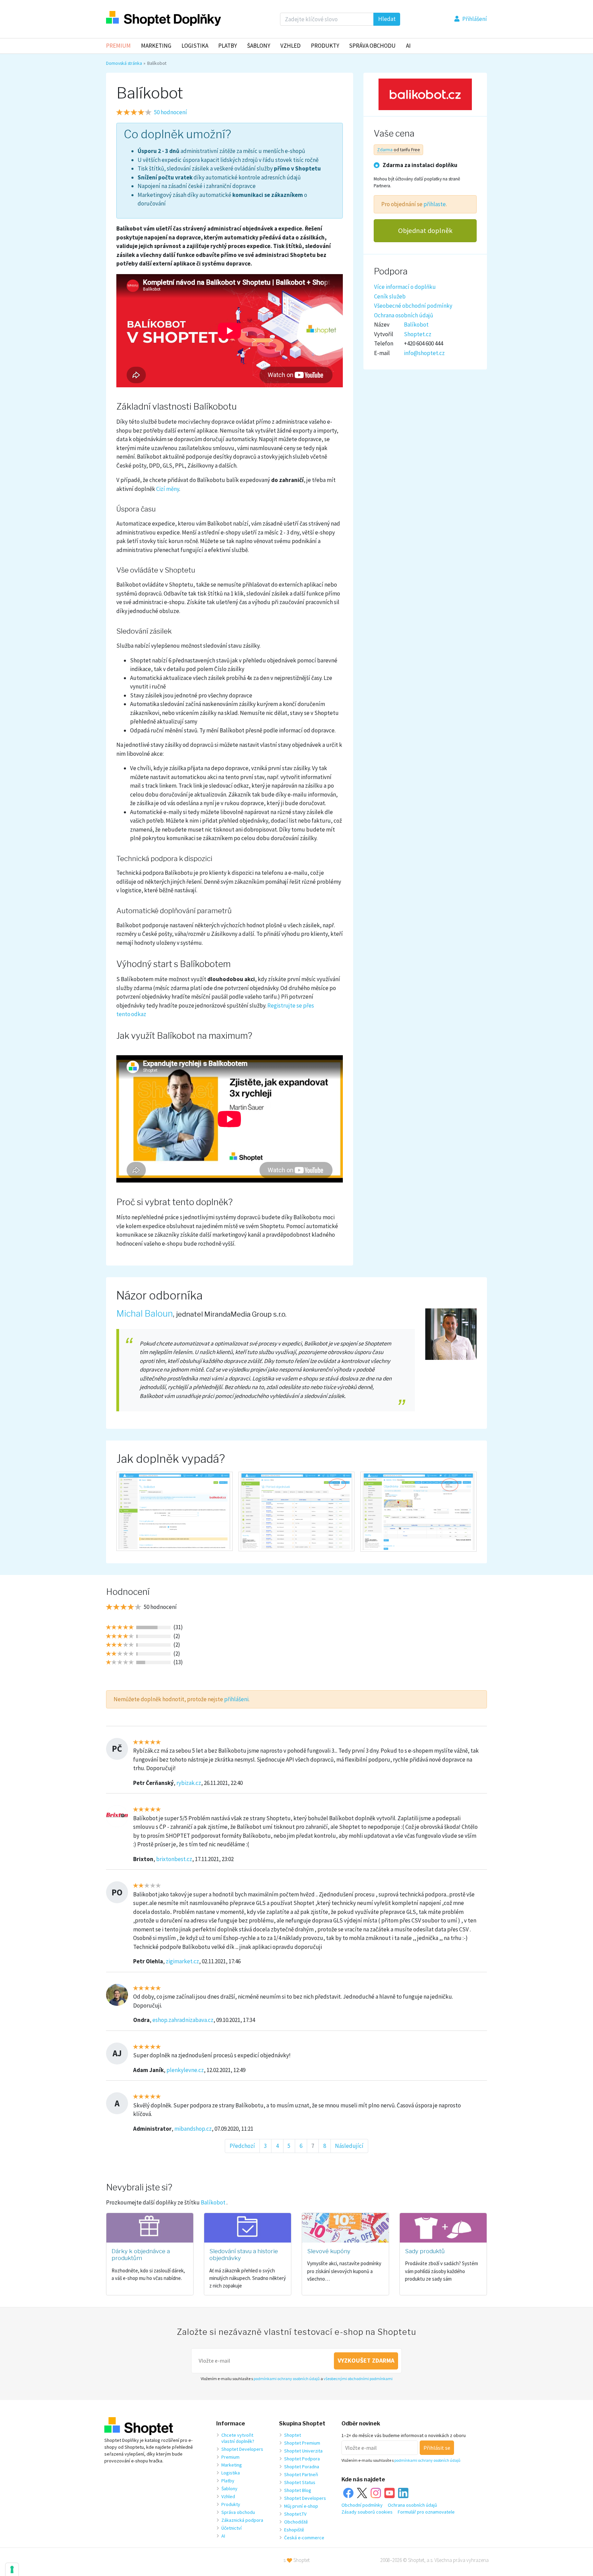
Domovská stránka (124, 63)
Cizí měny (168, 489)
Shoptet (293, 2435)
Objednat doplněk (425, 231)
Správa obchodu (238, 2512)
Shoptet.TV (295, 2514)
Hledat (387, 19)
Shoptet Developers (242, 2449)
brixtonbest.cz (174, 1859)
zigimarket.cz (182, 1961)
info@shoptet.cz (424, 353)
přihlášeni (236, 1699)
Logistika (195, 46)
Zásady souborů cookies (367, 2512)
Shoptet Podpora (302, 2459)
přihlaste (435, 204)
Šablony (259, 46)
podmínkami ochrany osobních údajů (287, 2379)
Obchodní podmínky (362, 2505)
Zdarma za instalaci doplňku (420, 165)
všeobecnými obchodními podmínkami (358, 2379)
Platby (228, 46)
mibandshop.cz (193, 2129)
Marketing (156, 46)
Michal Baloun (145, 1314)
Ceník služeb (390, 296)
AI (408, 46)
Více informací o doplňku (405, 286)
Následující (349, 2146)
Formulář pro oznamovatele (426, 2512)
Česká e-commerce (304, 2538)
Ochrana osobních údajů (404, 315)
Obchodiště (296, 2522)
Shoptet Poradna (302, 2467)
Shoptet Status (300, 2482)
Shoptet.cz (418, 334)
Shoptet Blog (298, 2490)
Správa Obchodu (372, 46)
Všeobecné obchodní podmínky (413, 305)
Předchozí (242, 2146)
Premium (118, 46)
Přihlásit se (437, 2448)
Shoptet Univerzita (303, 2451)
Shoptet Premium (302, 2443)
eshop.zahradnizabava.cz (183, 2020)
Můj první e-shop (301, 2506)
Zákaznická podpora (242, 2520)
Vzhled (290, 46)
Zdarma (385, 149)
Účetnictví (231, 2528)
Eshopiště (294, 2530)
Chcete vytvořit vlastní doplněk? (238, 2438)
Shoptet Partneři (301, 2474)
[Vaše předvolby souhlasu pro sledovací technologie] (12, 2569)
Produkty (325, 46)
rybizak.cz (189, 1783)
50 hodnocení (171, 112)
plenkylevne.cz (185, 2070)
